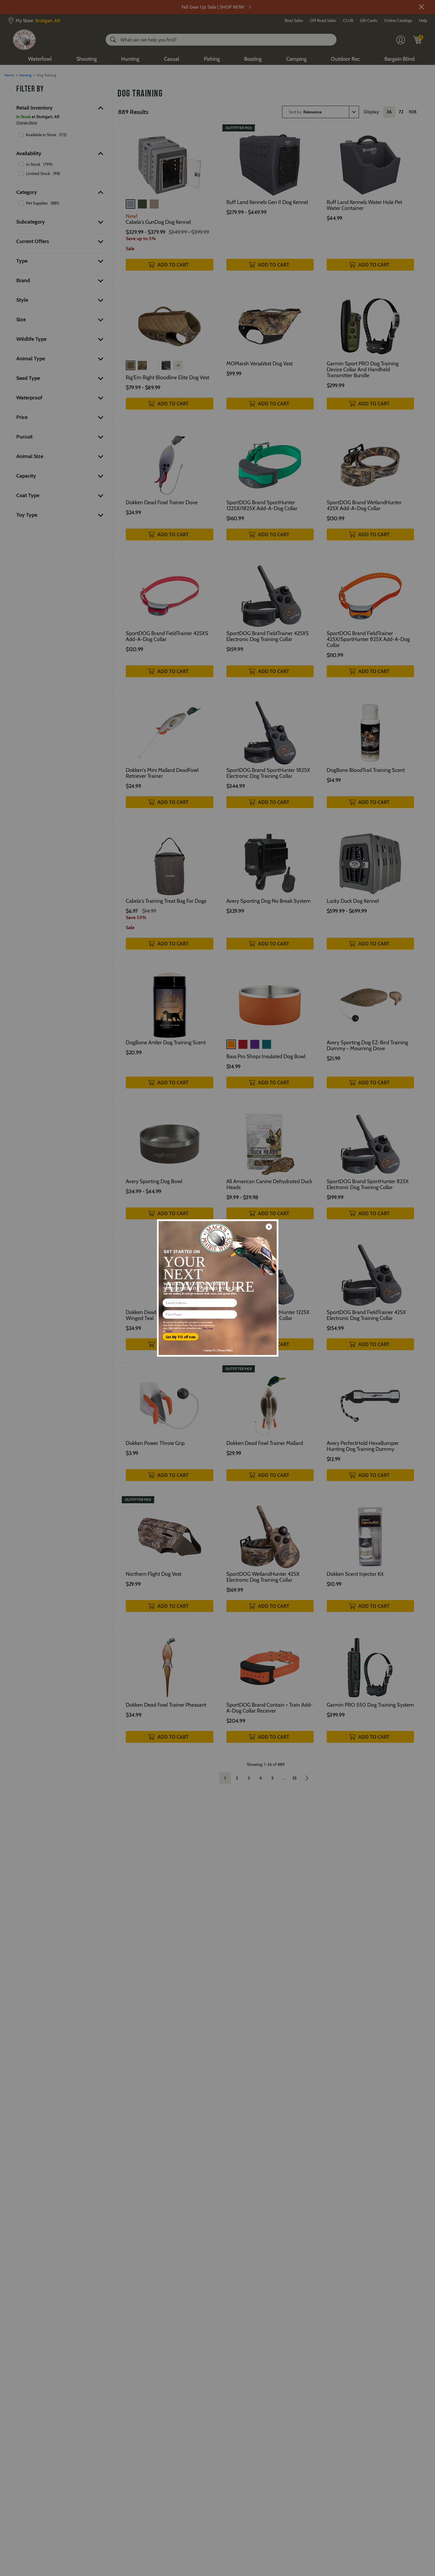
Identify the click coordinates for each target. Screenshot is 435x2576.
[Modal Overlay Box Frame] (217, 1288)
